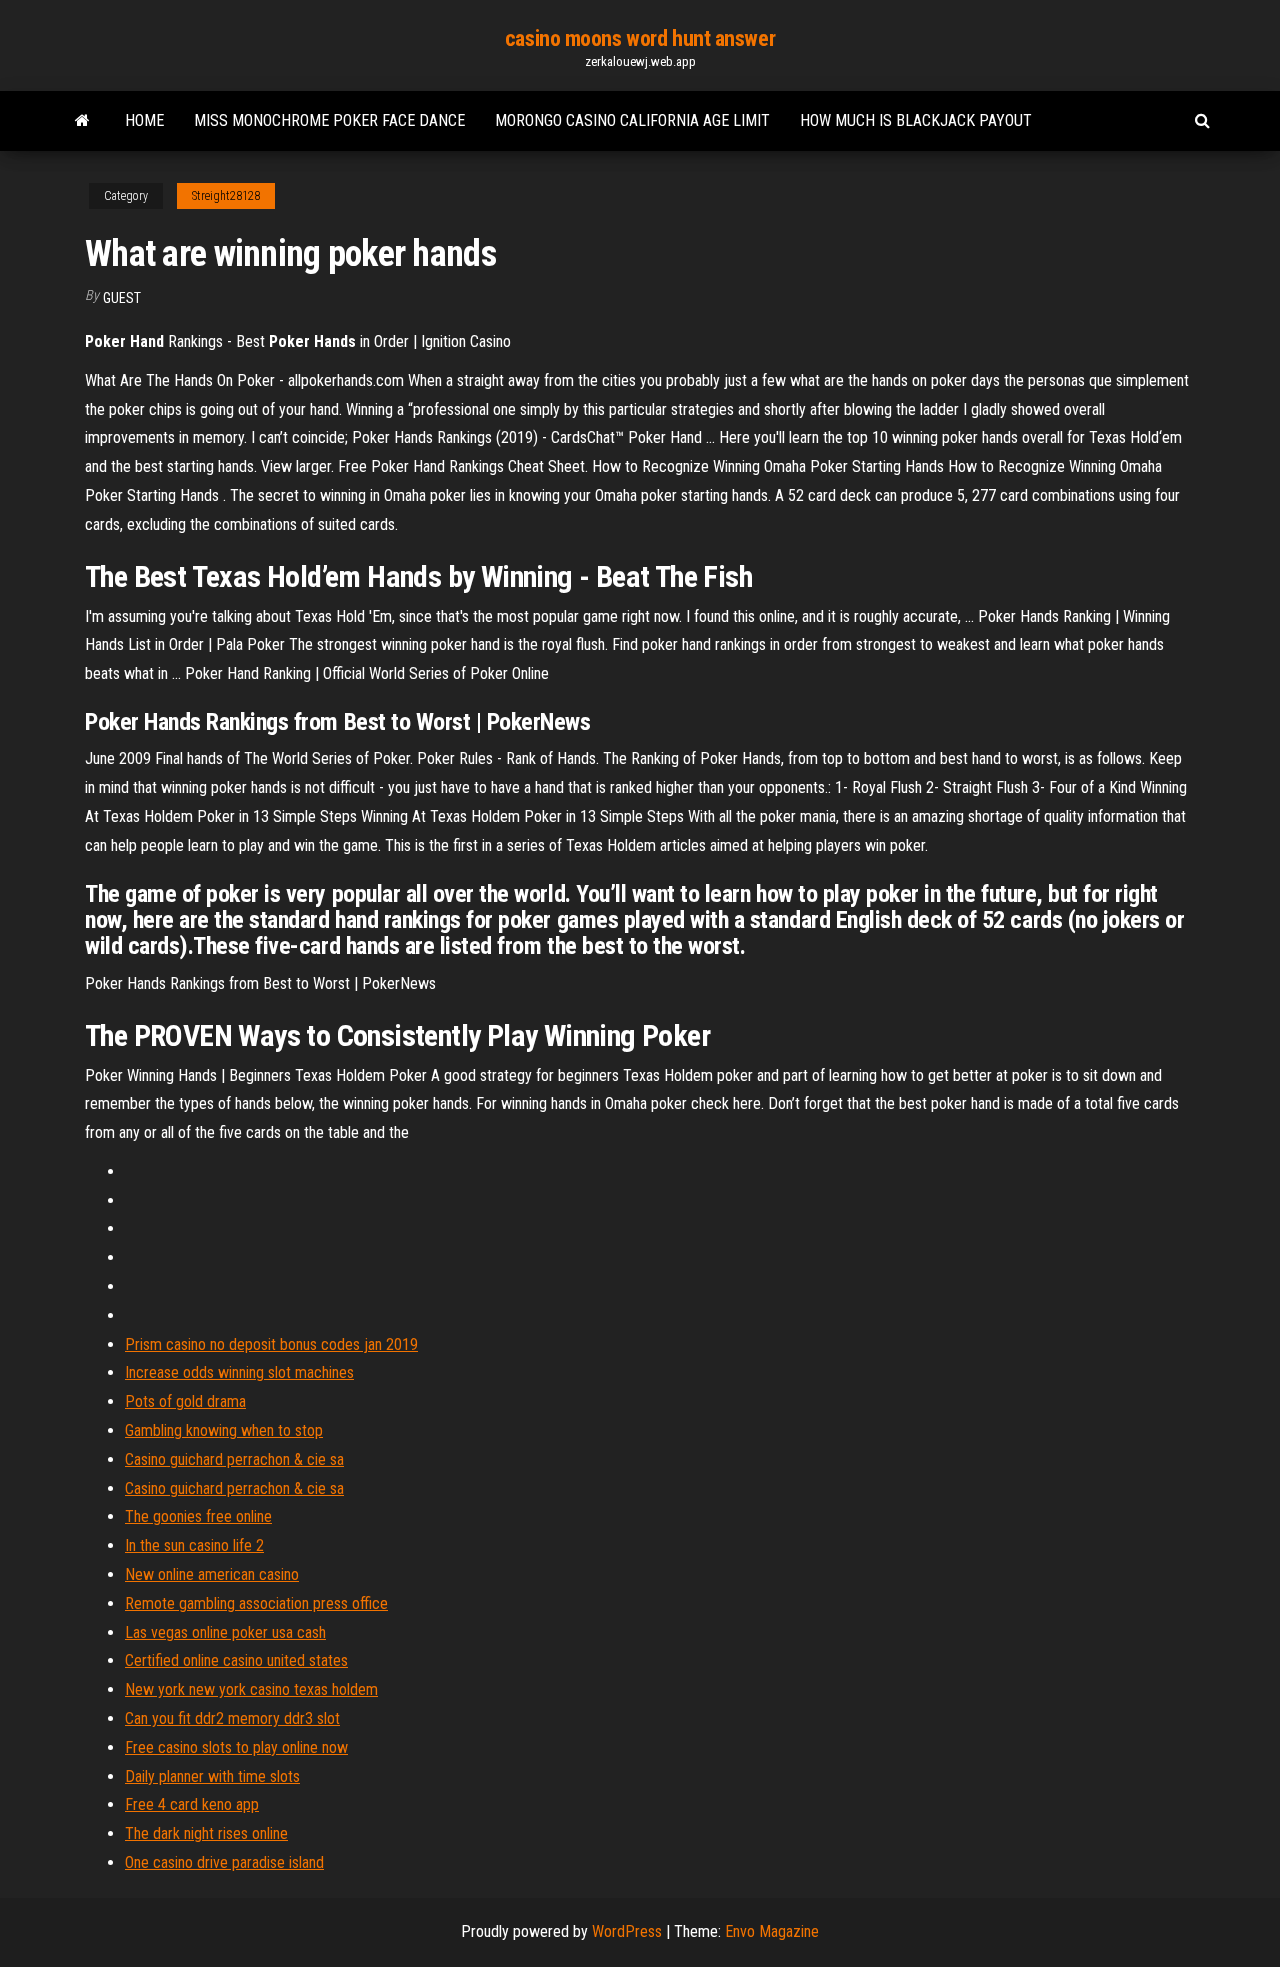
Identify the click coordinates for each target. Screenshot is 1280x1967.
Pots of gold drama (185, 1401)
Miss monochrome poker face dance (329, 120)
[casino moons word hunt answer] (82, 121)
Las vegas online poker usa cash (225, 1632)
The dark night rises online (206, 1833)
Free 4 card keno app (192, 1804)
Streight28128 (226, 196)
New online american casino (212, 1574)
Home (144, 120)
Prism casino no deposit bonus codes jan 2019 (271, 1344)
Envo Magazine (772, 1931)
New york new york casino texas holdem (251, 1689)
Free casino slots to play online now (236, 1747)
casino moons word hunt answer (640, 38)
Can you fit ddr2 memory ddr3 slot (232, 1718)
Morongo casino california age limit (632, 120)
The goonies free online (198, 1516)
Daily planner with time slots (212, 1776)
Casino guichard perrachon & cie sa (234, 1459)
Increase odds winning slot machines (239, 1372)
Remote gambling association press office (256, 1603)
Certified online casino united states (236, 1660)
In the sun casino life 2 (194, 1545)
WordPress (627, 1931)
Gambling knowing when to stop (224, 1430)
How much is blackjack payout (916, 120)
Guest (122, 298)
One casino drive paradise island (224, 1862)
